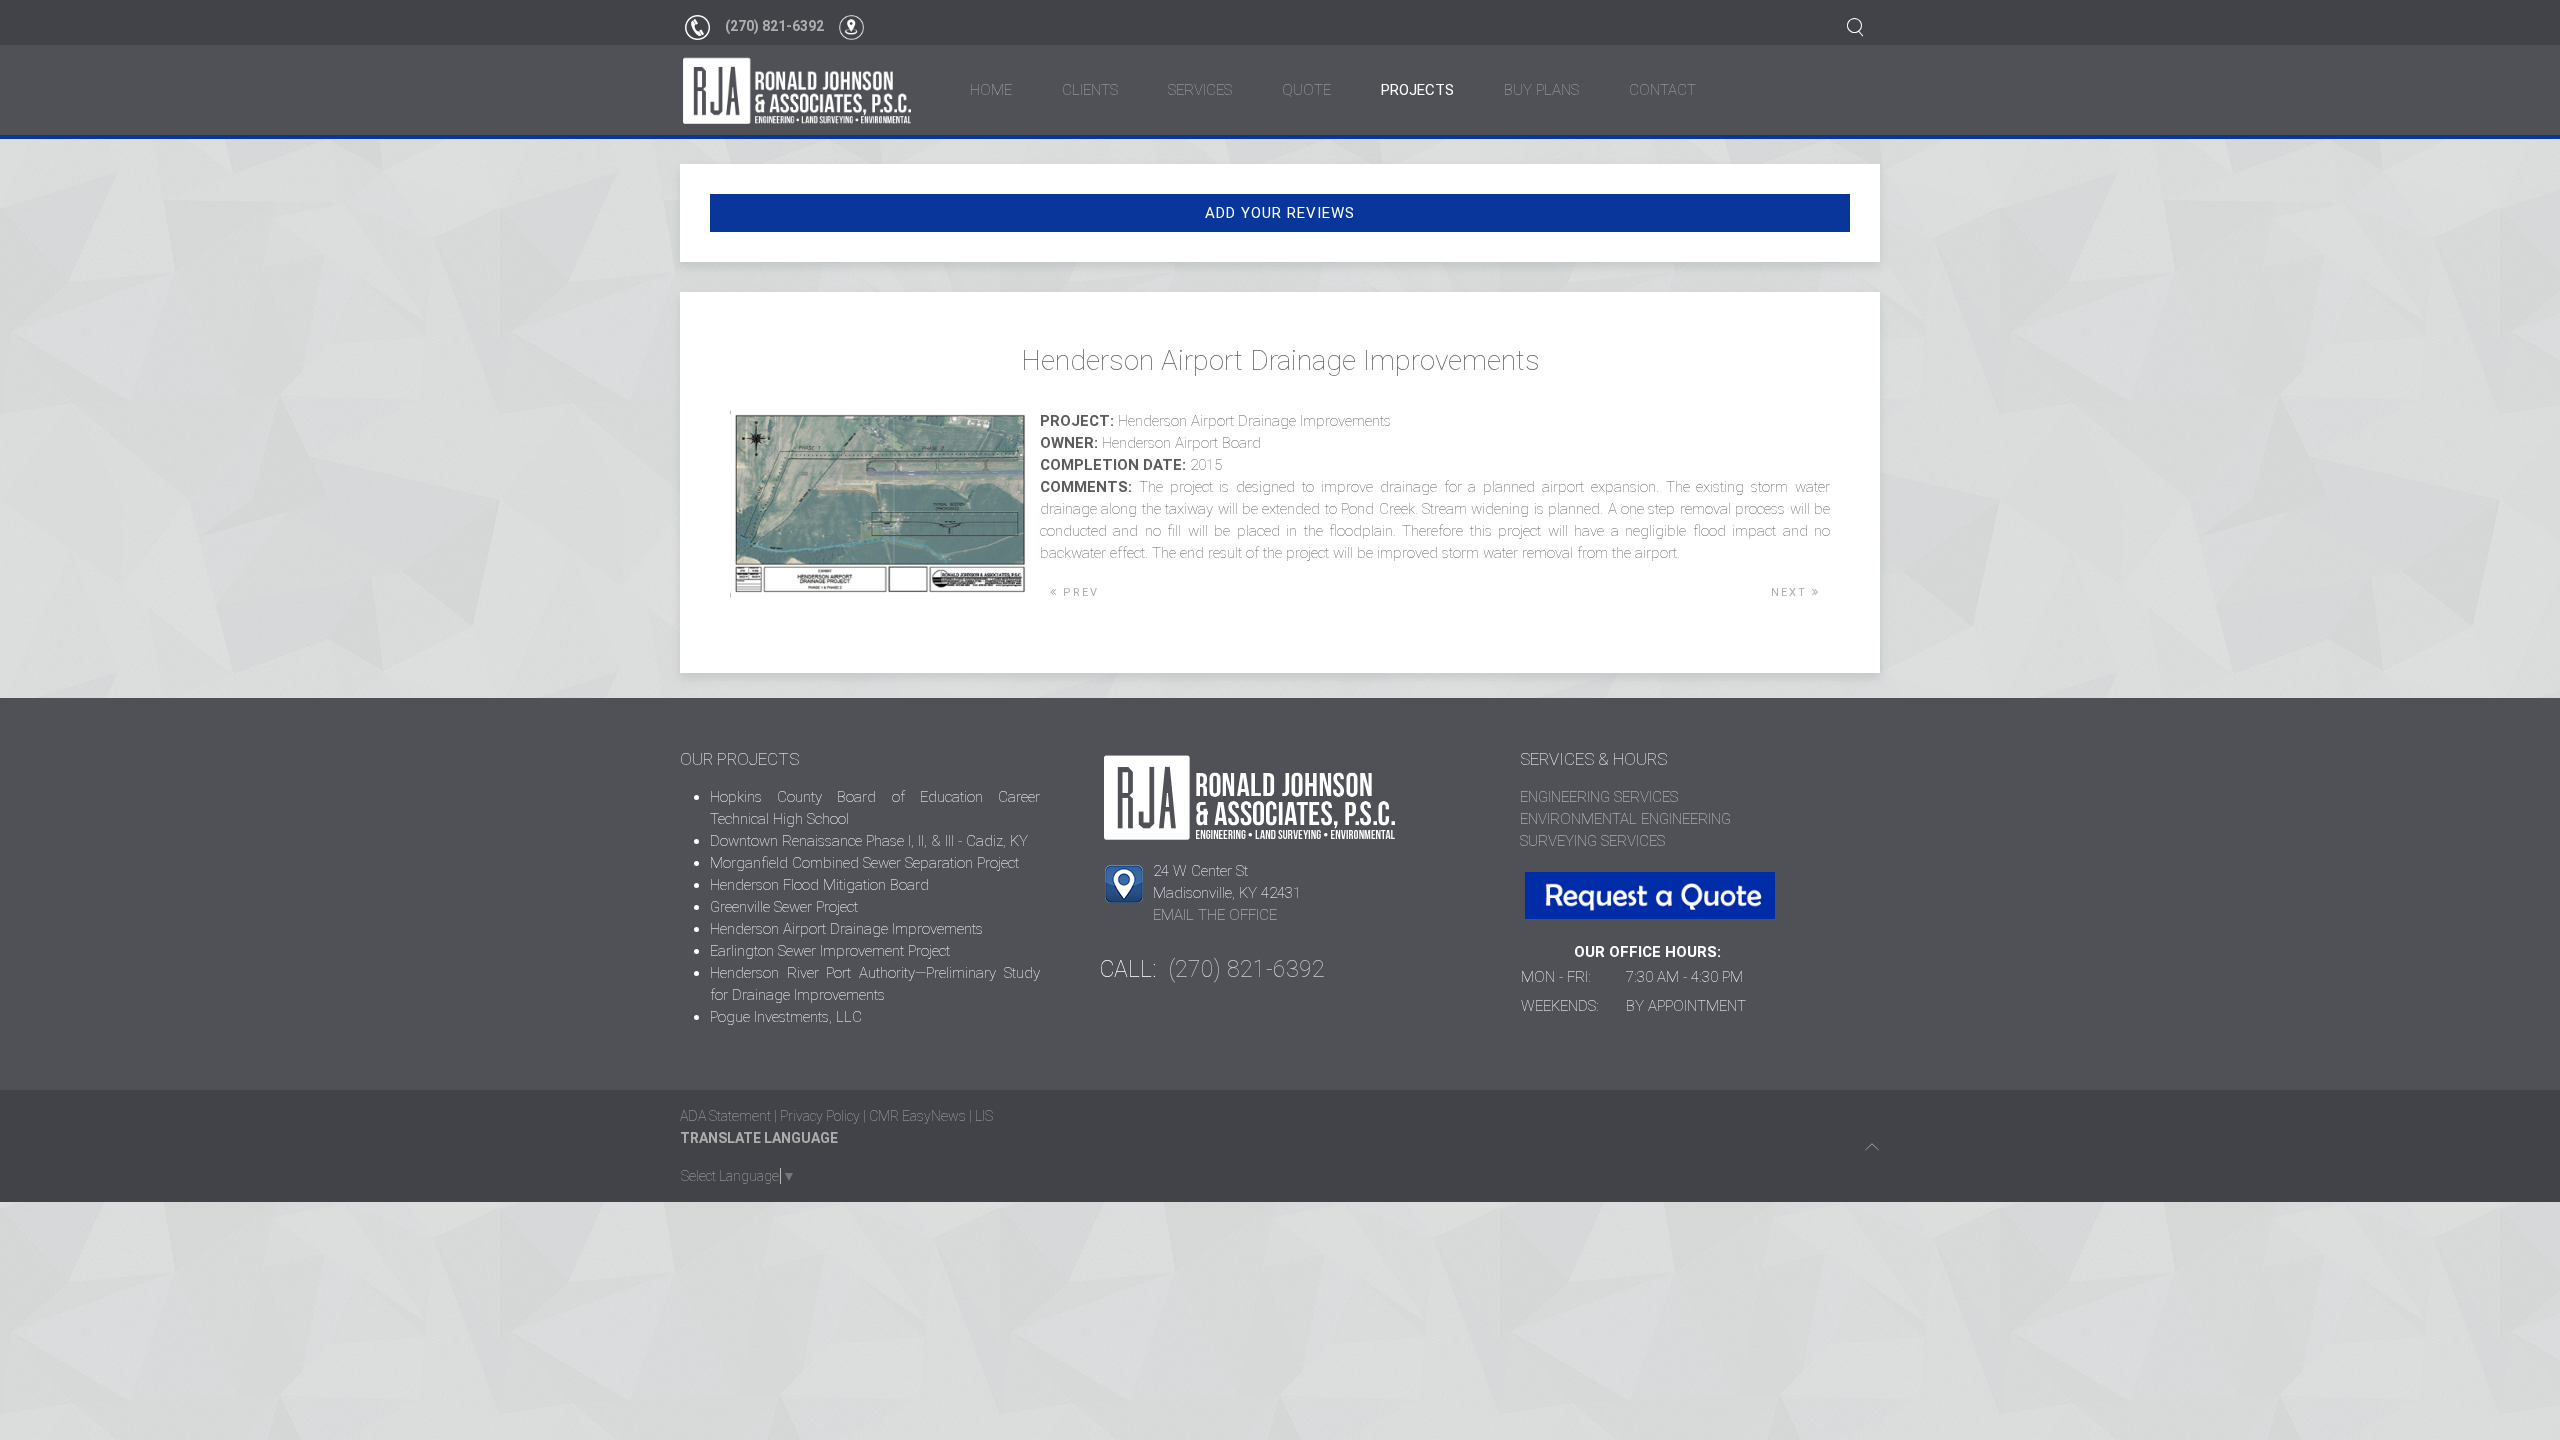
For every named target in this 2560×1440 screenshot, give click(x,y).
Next (1791, 592)
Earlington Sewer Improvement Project (830, 951)
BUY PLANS (1541, 90)
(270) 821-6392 (774, 26)
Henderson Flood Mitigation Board (819, 885)
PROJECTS (1417, 90)
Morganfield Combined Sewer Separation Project (864, 863)
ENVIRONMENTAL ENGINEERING (1625, 819)
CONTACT (1662, 90)
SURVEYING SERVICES (1592, 841)
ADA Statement (725, 1116)
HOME (991, 90)
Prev (1078, 592)
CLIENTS (1090, 90)
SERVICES (1200, 90)
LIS (984, 1116)
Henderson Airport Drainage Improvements (846, 929)
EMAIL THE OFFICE (1215, 915)
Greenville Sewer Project (784, 907)
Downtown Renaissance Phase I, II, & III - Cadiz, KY (869, 841)
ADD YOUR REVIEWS (1280, 213)
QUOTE (1306, 90)
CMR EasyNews (917, 1116)
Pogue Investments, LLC (786, 1017)
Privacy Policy (820, 1116)
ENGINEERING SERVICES (1599, 797)
